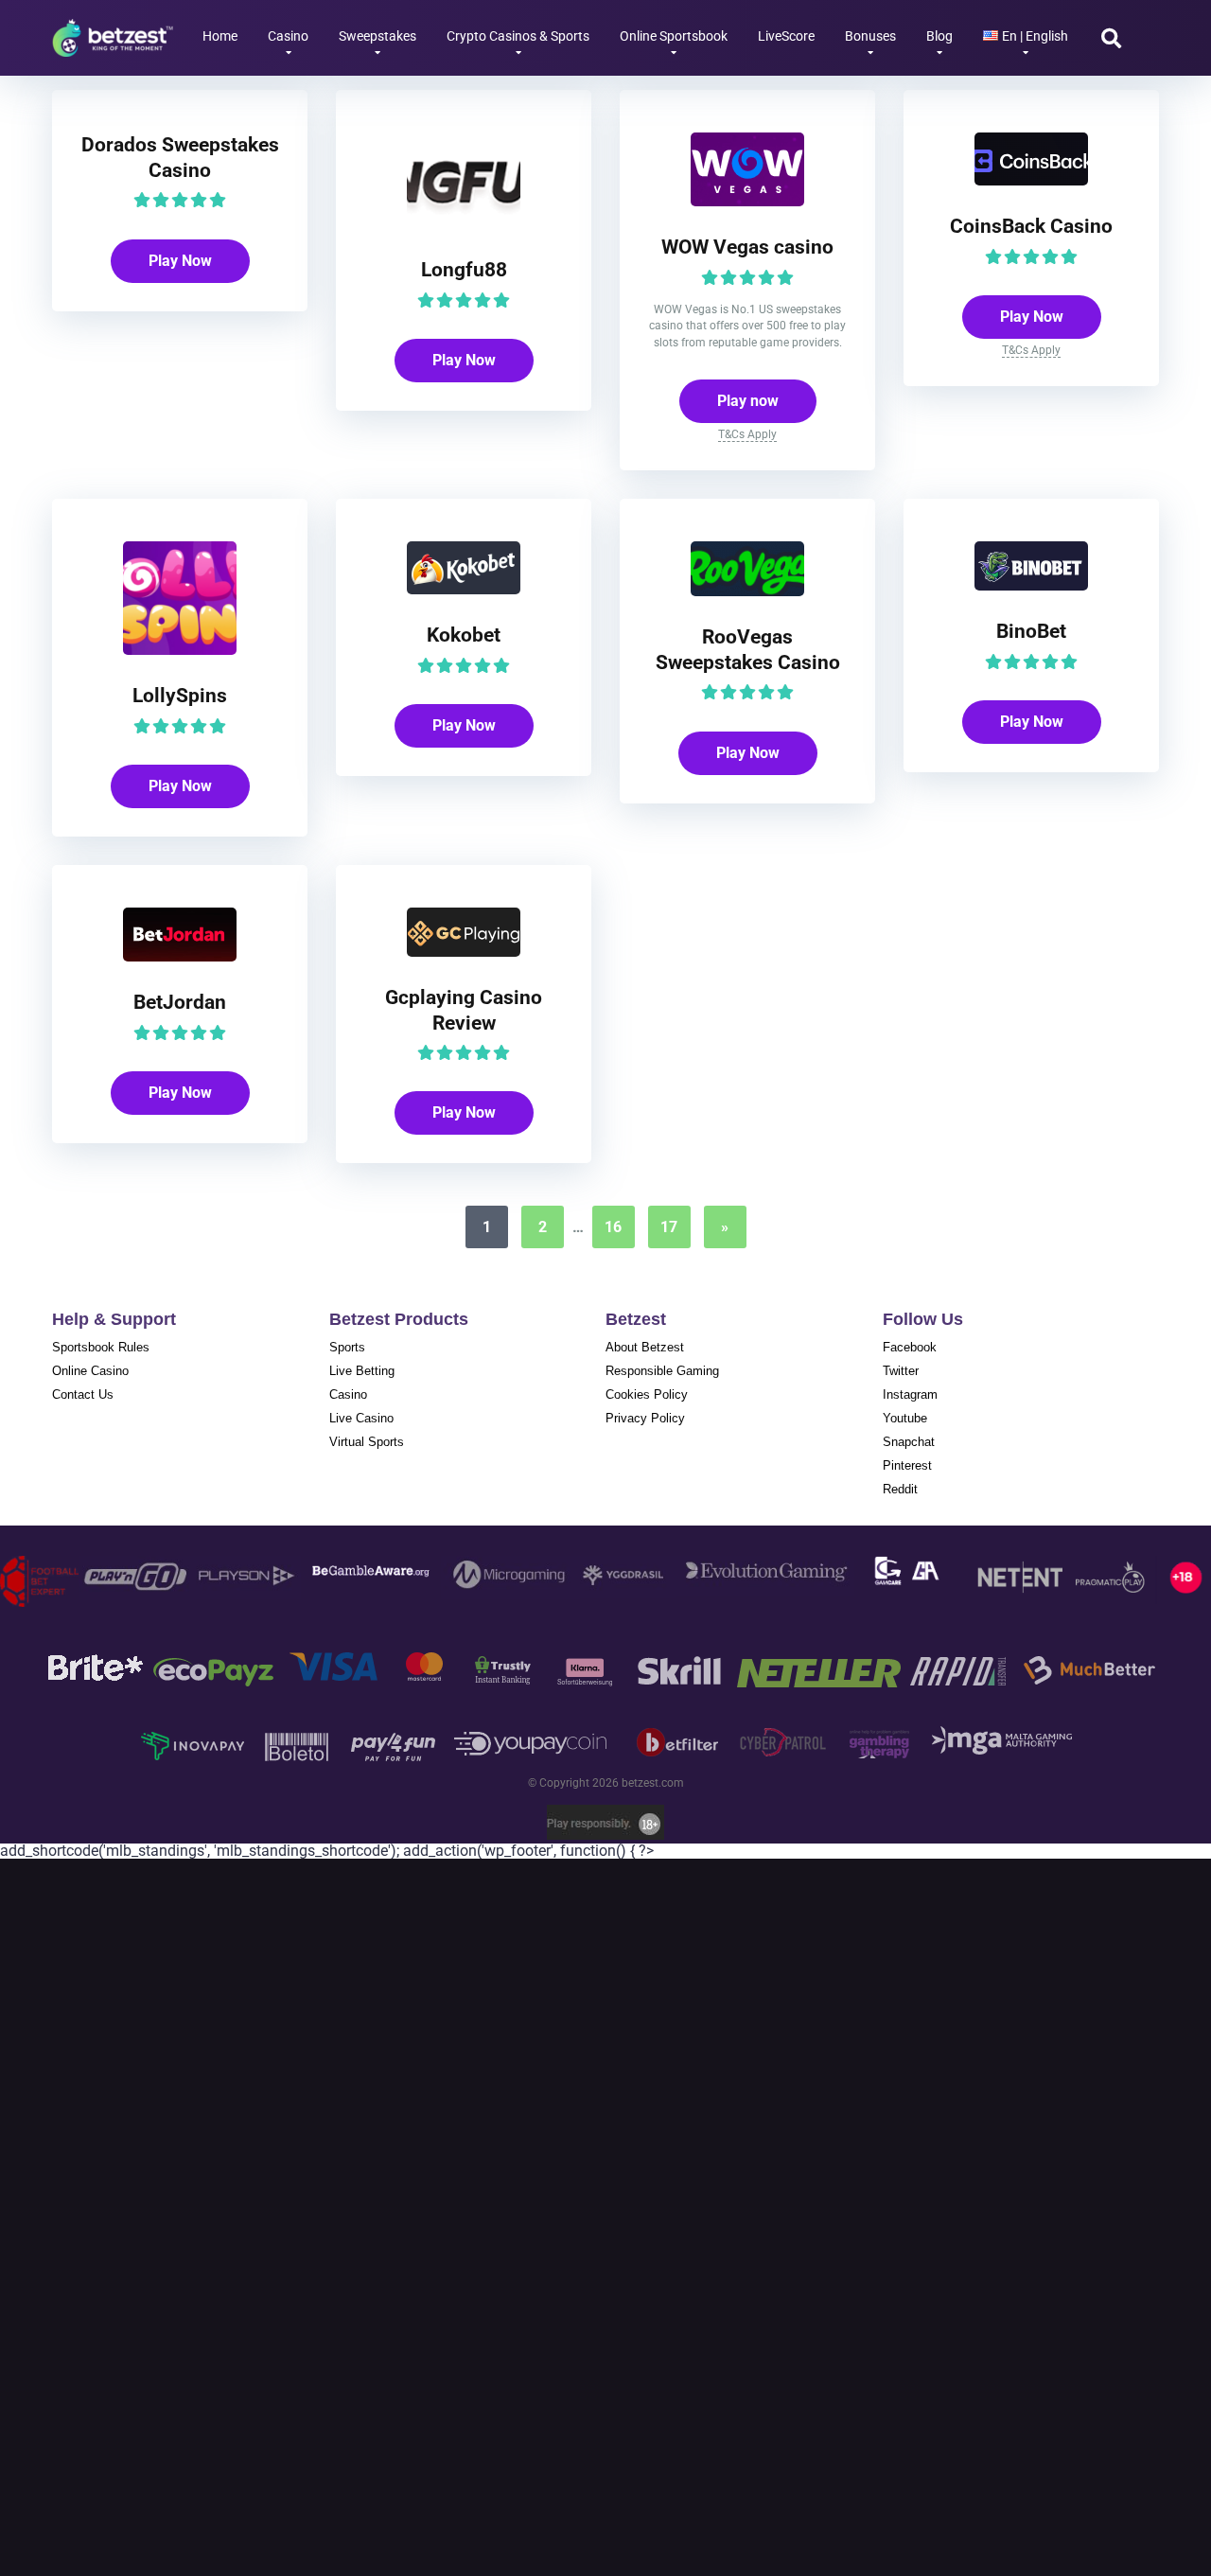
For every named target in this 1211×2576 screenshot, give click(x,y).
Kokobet (464, 635)
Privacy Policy (645, 1418)
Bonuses (870, 36)
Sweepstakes (377, 36)
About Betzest (645, 1347)
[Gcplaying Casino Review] (464, 952)
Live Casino (361, 1418)
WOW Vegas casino (747, 247)
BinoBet (1031, 631)
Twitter (901, 1371)
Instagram (910, 1394)
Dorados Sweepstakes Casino (180, 157)
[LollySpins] (180, 650)
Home (220, 36)
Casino (288, 36)
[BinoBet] (1031, 585)
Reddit (900, 1489)
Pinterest (907, 1465)
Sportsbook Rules (101, 1347)
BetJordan (180, 1002)
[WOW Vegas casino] (747, 201)
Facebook (910, 1347)
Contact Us (83, 1394)
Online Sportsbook (674, 36)
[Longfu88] (464, 224)
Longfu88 (464, 269)
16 (613, 1227)
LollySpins (180, 695)
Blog (939, 36)
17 (669, 1227)
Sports (347, 1347)
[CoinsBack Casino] (1031, 180)
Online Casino (90, 1371)
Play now (748, 401)
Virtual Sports (367, 1442)
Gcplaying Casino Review (464, 1010)
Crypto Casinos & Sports (518, 36)
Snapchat (909, 1442)
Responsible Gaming (662, 1371)
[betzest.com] (113, 31)
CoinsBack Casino (1031, 226)
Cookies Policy (647, 1394)
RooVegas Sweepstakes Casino (748, 649)
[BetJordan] (180, 956)
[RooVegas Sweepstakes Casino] (747, 591)
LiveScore (786, 36)
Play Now (180, 261)
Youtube (905, 1418)
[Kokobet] (464, 589)
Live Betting (362, 1371)
